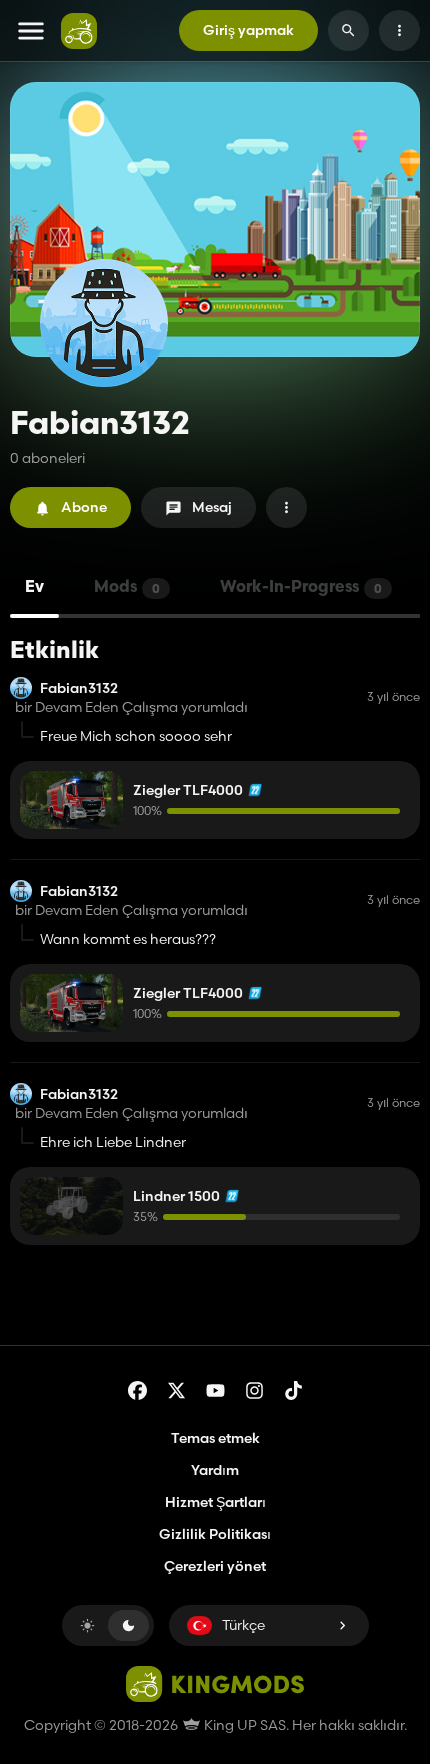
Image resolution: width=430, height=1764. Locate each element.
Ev (34, 588)
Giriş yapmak (248, 30)
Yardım (215, 1470)
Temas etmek (215, 1438)
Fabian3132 (79, 688)
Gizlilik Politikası (215, 1534)
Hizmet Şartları (215, 1502)
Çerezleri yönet (215, 1566)
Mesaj (212, 507)
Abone (84, 507)
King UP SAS (243, 1725)
